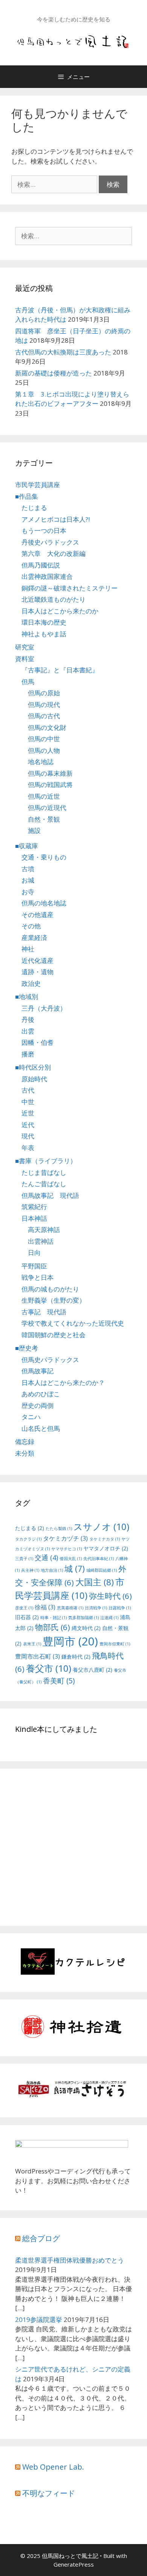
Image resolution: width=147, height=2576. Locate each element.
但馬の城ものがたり (50, 1289)
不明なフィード (49, 2493)
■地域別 (27, 997)
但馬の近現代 (47, 807)
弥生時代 (110, 1596)
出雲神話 (41, 1241)
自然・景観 (44, 819)
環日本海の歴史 (44, 622)
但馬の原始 (44, 693)
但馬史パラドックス (50, 1360)
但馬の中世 (44, 739)
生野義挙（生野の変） (54, 1300)
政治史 (31, 983)
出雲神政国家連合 (47, 576)
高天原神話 (44, 1230)
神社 (28, 949)
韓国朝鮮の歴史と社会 (54, 1335)
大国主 (95, 1582)
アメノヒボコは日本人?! (56, 519)
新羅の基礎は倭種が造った (54, 373)
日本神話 (34, 1218)
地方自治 (52, 1570)
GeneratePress (74, 2564)
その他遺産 (38, 915)
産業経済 (34, 938)
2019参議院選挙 (39, 2319)
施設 (34, 830)
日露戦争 (120, 1608)
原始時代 (34, 1079)
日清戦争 (96, 1608)
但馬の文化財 (47, 727)
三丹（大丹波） (44, 1008)
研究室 (25, 647)
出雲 (28, 1031)
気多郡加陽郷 (83, 1618)
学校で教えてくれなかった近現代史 (73, 1323)
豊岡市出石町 (38, 1656)
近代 (28, 1125)
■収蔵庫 (27, 846)
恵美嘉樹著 (70, 1608)
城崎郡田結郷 (102, 1570)
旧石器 (27, 1617)
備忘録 (25, 1442)
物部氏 (53, 1627)
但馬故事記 (38, 1371)
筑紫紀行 (34, 1207)
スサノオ (101, 1526)
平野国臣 (34, 1266)
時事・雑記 (54, 1618)
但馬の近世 (44, 796)
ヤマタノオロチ (106, 1548)
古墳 (28, 869)
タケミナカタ (105, 1539)
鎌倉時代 (76, 1657)
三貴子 (24, 1559)
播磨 (28, 1054)
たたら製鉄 (59, 1529)
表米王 (32, 1644)
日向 (34, 1252)
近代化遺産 (38, 960)
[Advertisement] (78, 1856)
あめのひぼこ (41, 1394)
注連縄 (109, 1618)
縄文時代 (86, 1628)
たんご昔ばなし (44, 1184)
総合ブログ (41, 2238)
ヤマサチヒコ (67, 1549)
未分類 (25, 1453)
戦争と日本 (38, 1277)
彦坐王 (24, 1608)
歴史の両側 (38, 1405)
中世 (28, 1102)
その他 (31, 926)
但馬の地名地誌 (44, 903)
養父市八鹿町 (93, 1670)
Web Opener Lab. (53, 2467)
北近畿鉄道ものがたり (54, 599)
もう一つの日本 (44, 530)
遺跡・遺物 (38, 972)
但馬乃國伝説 (41, 565)
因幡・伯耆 (38, 1042)
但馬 (28, 682)
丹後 (28, 1019)
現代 (28, 1136)
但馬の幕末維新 (50, 773)
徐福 (45, 1607)
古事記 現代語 (44, 1312)
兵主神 (30, 1570)
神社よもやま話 (44, 634)
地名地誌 (41, 762)
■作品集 (27, 496)
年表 (28, 1148)
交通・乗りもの (44, 857)
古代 (28, 1090)
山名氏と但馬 (41, 1428)
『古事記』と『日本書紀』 (60, 670)
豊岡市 (70, 1641)
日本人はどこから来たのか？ (63, 1383)
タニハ (31, 1417)
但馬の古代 (44, 716)
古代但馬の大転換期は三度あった (63, 352)
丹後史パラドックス (50, 542)
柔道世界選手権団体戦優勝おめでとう (70, 2260)
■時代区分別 (33, 1067)
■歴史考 (27, 1348)
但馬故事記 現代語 (50, 1195)
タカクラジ (28, 1539)
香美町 (59, 1681)
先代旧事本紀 (99, 1559)
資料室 (25, 659)
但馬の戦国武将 (50, 785)
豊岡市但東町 (115, 1644)
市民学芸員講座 (38, 485)
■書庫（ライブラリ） (46, 1161)
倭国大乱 (71, 1559)
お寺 (28, 892)
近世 (28, 1113)
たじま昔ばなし (44, 1172)
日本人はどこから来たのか (60, 611)
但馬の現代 (44, 705)
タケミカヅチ (65, 1538)
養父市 (49, 1668)
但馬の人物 (44, 750)
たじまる (34, 508)
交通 (46, 1557)
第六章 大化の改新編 (54, 553)
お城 (28, 880)
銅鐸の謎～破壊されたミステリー (70, 588)
